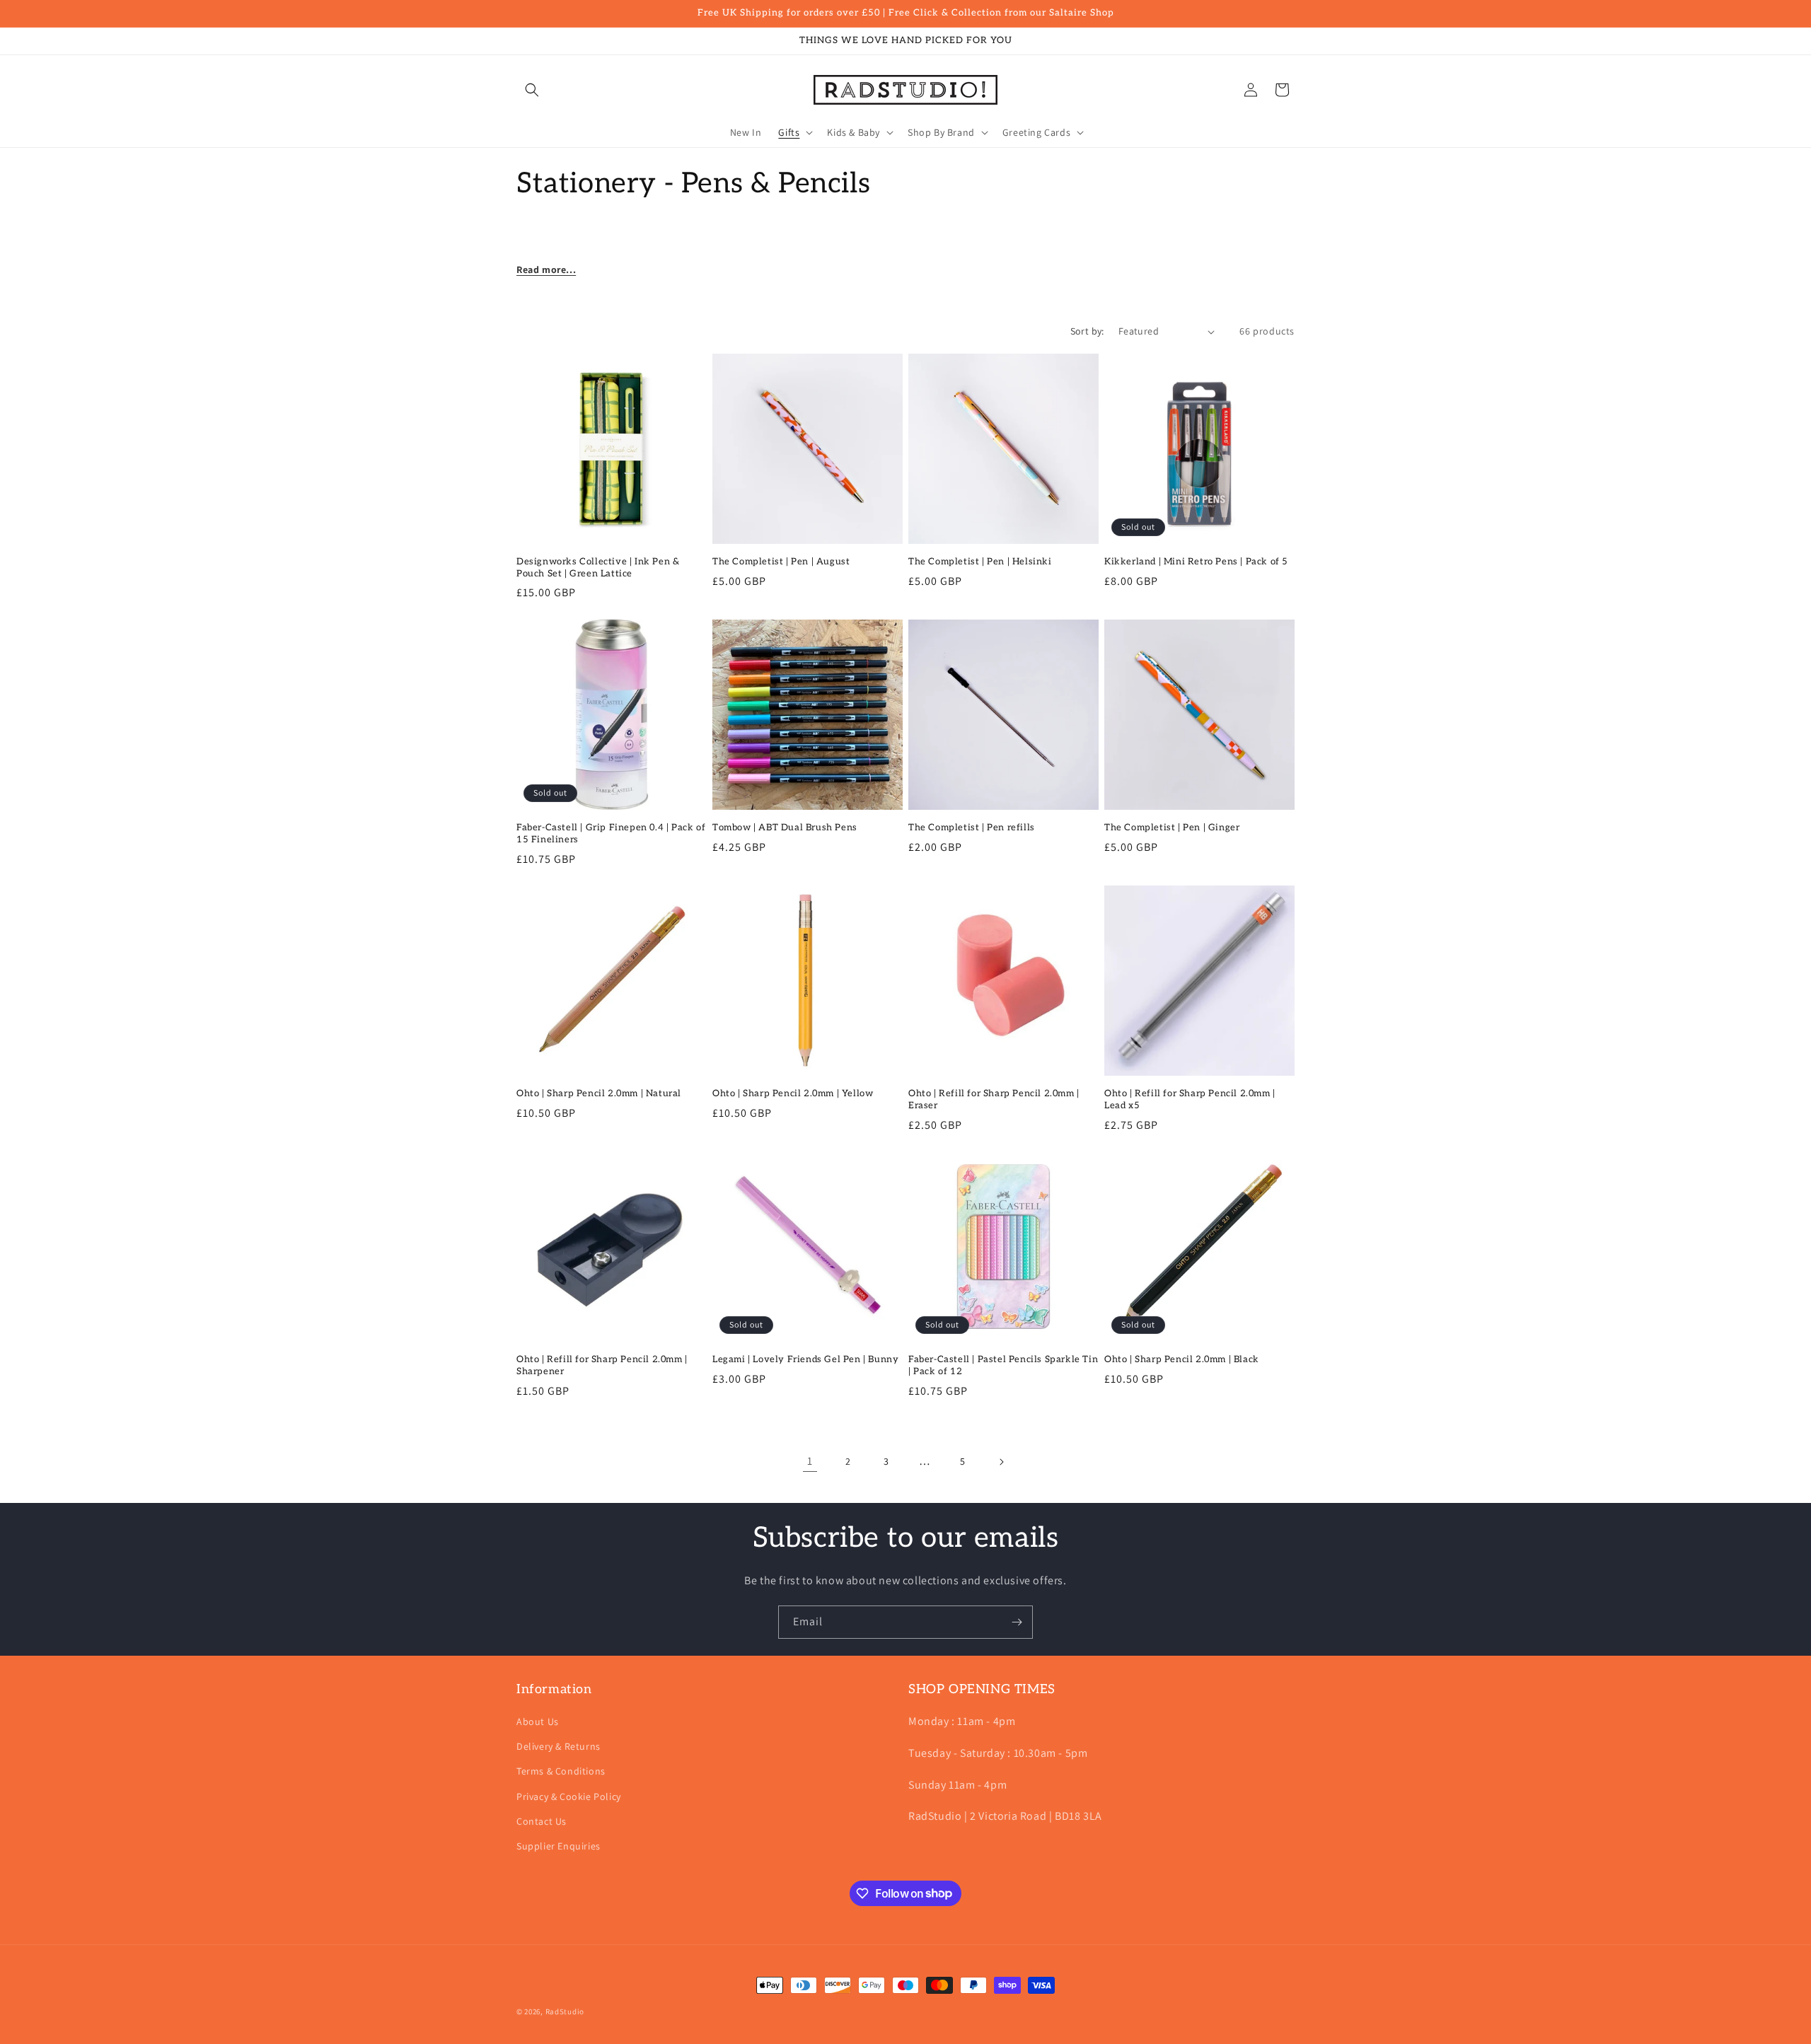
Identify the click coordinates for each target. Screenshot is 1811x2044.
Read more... (546, 269)
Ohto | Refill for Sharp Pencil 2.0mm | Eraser (994, 1099)
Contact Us (542, 1821)
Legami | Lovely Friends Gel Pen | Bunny (805, 1359)
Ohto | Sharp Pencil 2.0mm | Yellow (793, 1093)
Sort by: (1087, 331)
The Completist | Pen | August (781, 562)
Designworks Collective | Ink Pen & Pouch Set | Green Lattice (598, 568)
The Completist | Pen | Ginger (1172, 828)
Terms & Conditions (561, 1772)
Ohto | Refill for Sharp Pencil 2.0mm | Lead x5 (1190, 1099)
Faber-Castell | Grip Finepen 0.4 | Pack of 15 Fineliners (611, 834)
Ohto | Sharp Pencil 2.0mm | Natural (599, 1093)
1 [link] (810, 1462)
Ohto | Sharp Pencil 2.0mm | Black (1182, 1359)
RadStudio (565, 2011)
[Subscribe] (1017, 1622)
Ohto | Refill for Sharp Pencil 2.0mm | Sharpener (602, 1365)
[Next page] (1001, 1462)
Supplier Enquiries (559, 1846)
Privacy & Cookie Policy (569, 1796)
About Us (538, 1721)
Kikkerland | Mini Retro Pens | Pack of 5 (1196, 562)
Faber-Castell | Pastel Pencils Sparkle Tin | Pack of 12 (1003, 1365)
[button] (532, 90)
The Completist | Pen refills (972, 828)
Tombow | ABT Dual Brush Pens (785, 828)
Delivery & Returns (559, 1747)
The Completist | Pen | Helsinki (980, 562)
